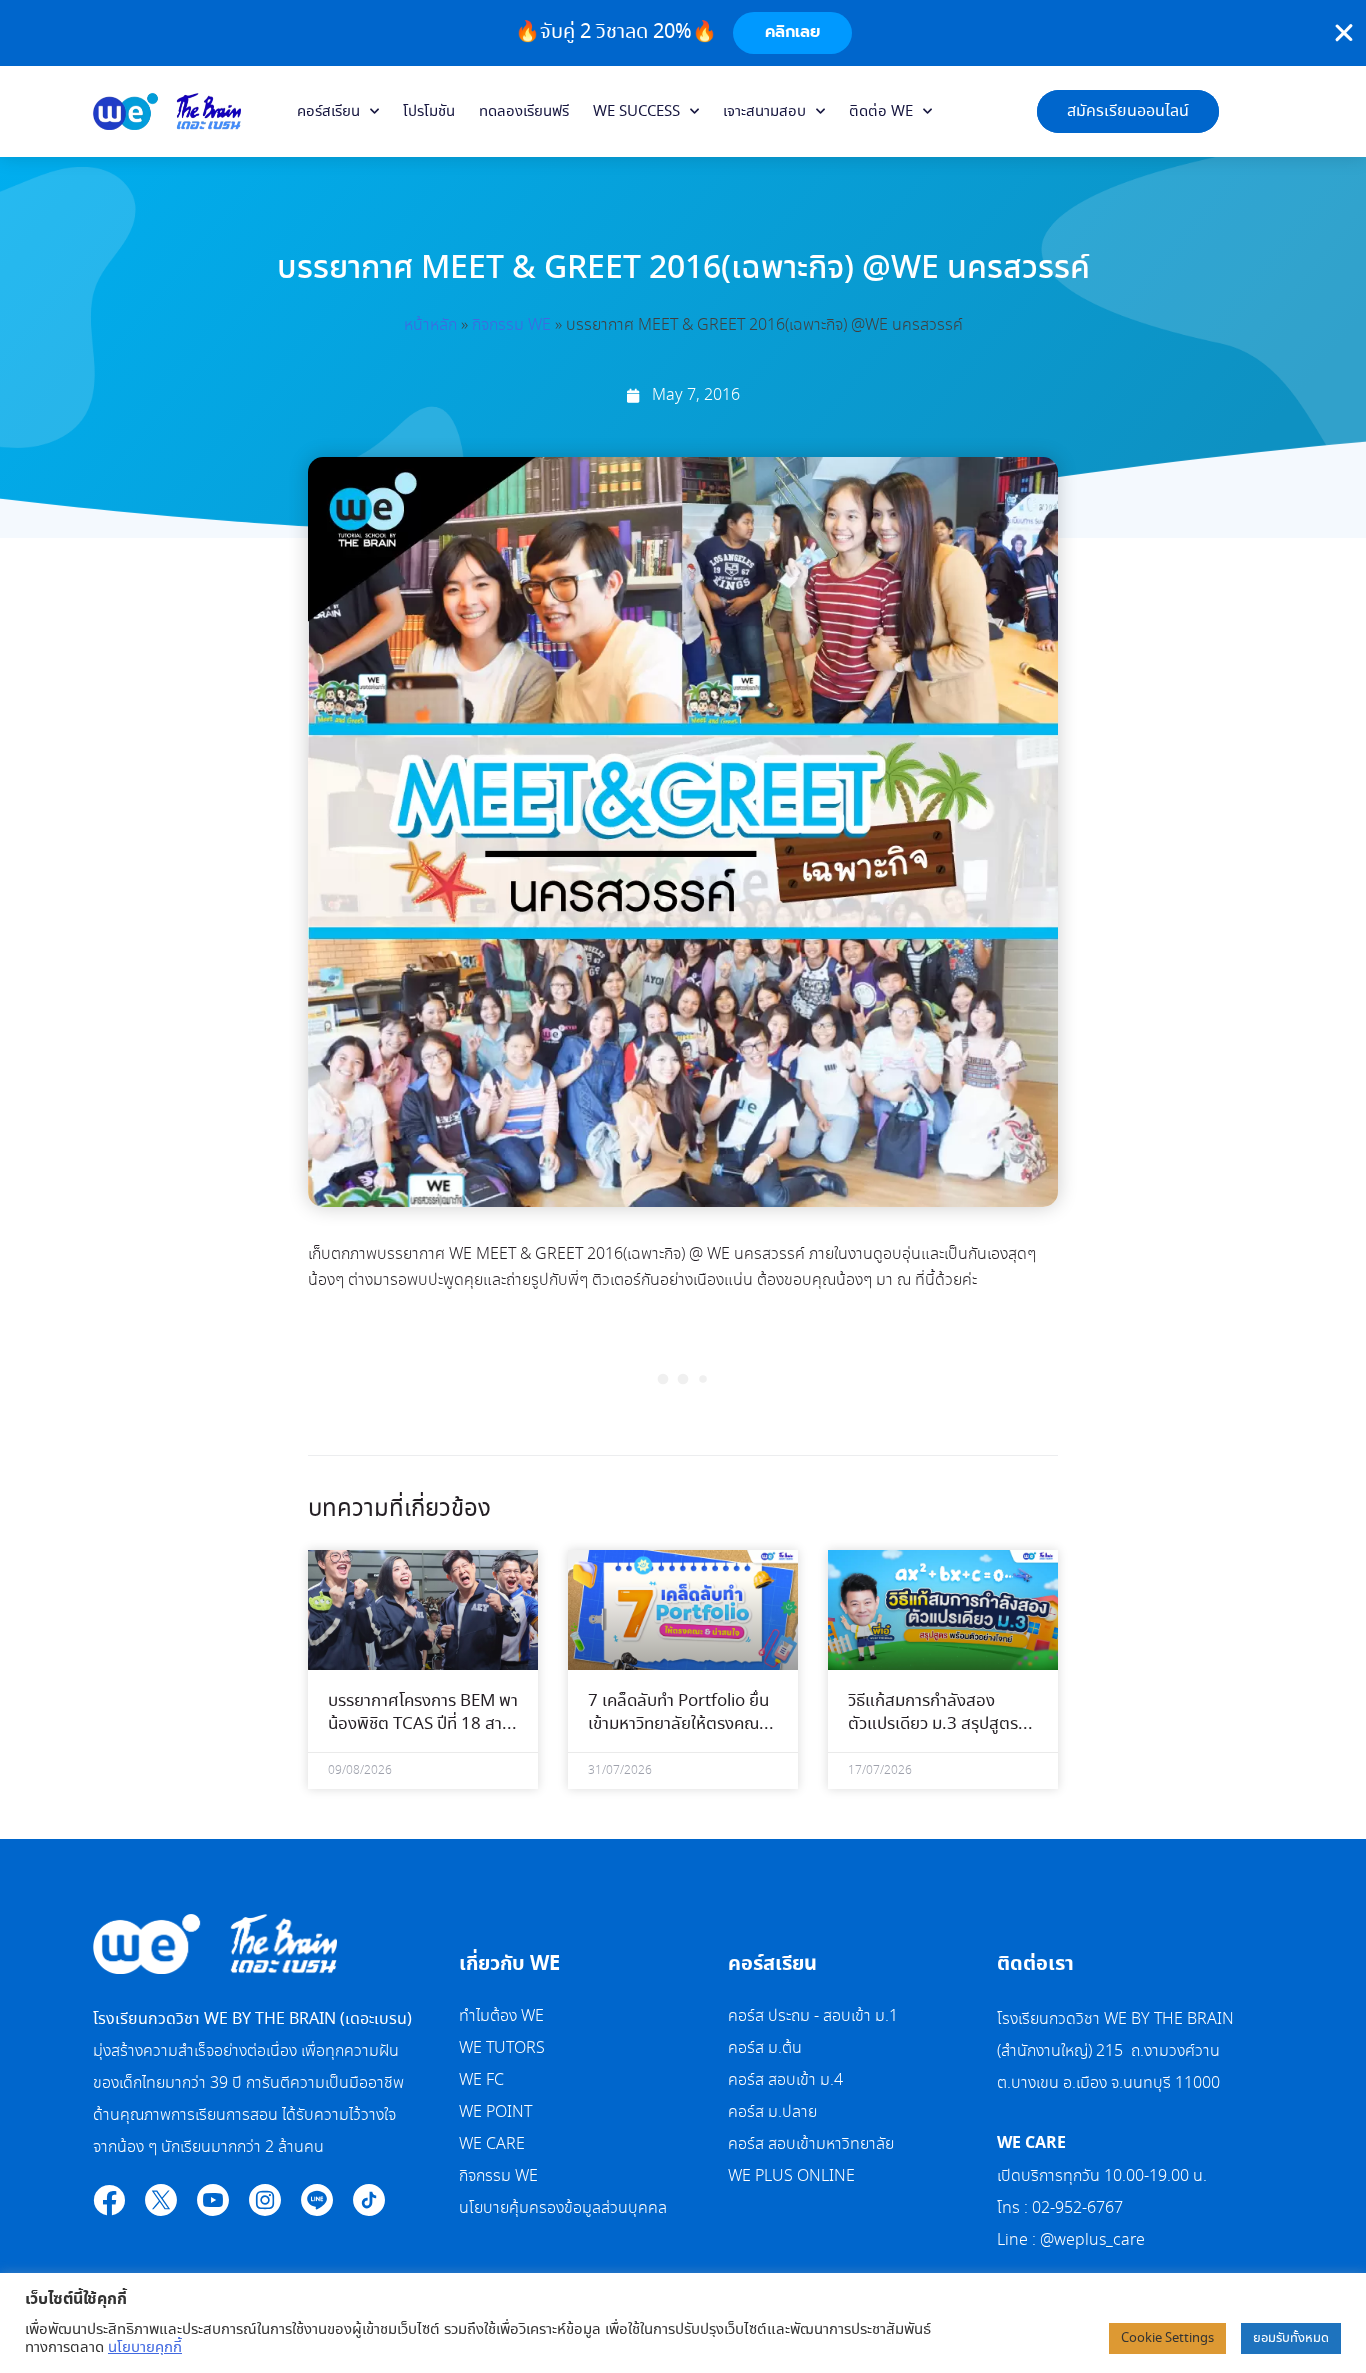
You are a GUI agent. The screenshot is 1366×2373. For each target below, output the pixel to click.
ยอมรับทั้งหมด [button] (1291, 2338)
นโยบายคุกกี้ (145, 2348)
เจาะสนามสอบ (764, 112)
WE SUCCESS (636, 112)
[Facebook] (109, 2200)
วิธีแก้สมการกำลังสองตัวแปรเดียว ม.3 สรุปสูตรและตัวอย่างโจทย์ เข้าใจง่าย (938, 1725)
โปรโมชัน (429, 112)
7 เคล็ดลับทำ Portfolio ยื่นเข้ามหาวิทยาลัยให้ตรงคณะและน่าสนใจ (678, 1725)
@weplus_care (1092, 2240)
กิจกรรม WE (511, 325)
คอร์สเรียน (328, 112)
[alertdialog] (683, 33)
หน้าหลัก (430, 325)
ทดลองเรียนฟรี (524, 112)
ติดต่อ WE (881, 112)
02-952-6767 (1079, 2208)
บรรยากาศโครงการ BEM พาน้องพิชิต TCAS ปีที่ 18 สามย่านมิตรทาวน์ (423, 1725)
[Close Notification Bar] (1344, 33)
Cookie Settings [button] (1167, 2338)
